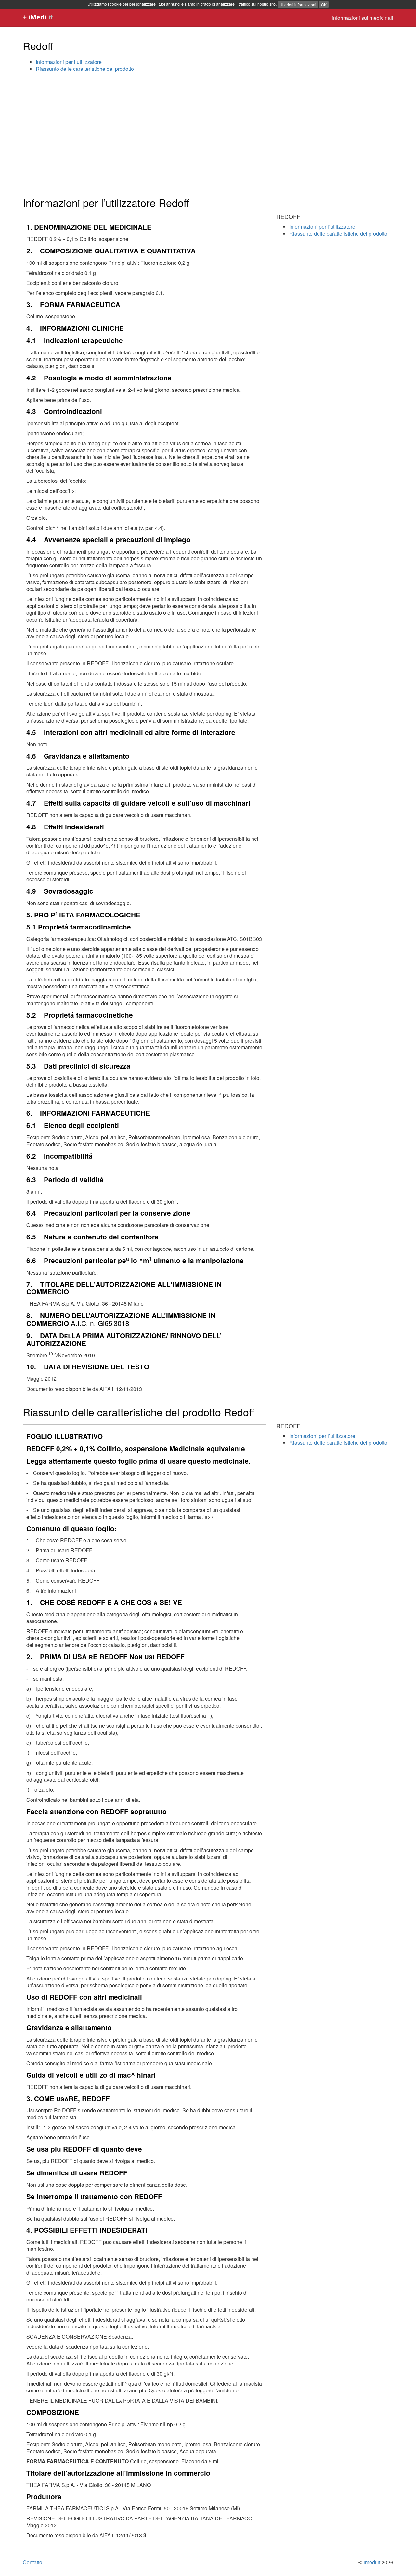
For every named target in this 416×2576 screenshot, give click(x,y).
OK (324, 4)
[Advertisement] (208, 131)
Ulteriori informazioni (298, 4)
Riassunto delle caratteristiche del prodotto (85, 69)
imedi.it (372, 2562)
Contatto (32, 2562)
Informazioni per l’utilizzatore (69, 62)
